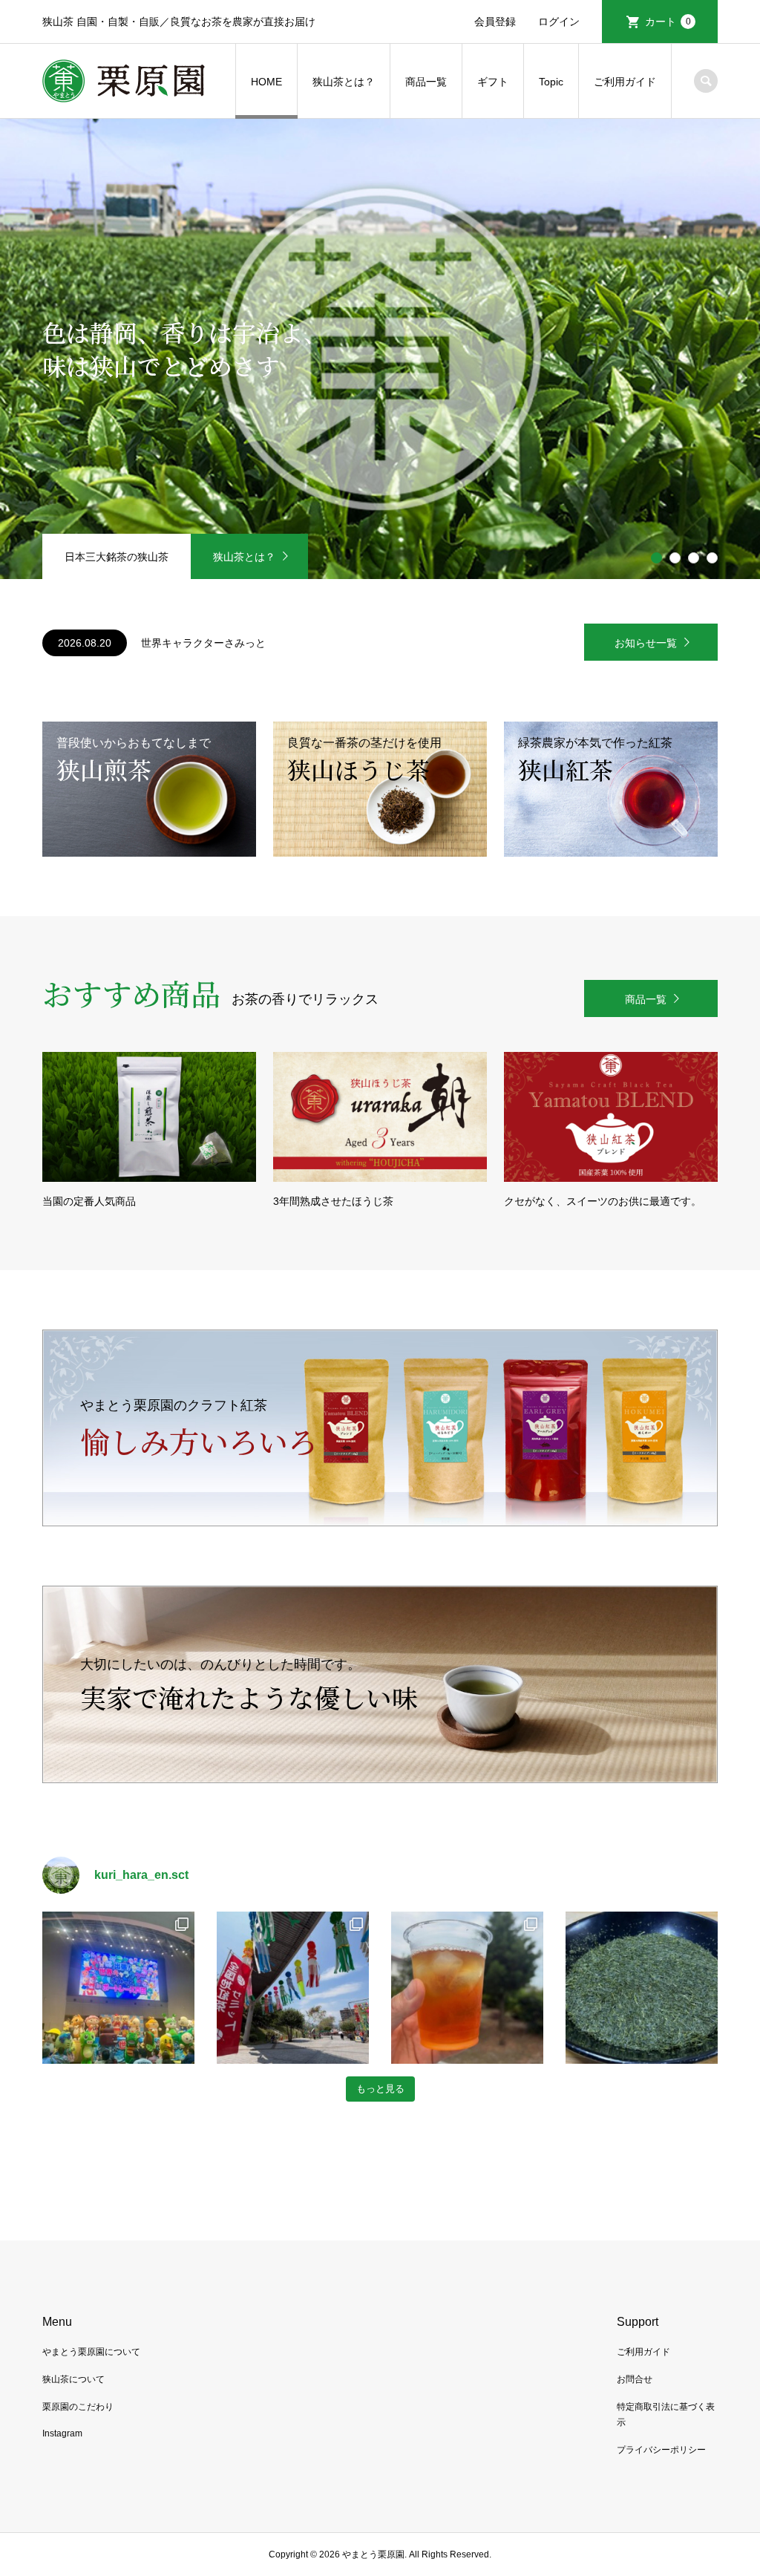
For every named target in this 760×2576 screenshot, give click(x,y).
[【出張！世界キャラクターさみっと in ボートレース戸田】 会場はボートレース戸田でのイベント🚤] (118, 1988)
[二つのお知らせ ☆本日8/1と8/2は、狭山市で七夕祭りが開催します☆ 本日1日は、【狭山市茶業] (467, 1988)
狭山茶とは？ (344, 82)
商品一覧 (426, 82)
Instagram (62, 2433)
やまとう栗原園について (91, 2352)
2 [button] (675, 558)
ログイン (559, 22)
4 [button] (712, 558)
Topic (551, 82)
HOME (266, 82)
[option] (380, 349)
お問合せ (635, 2379)
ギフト (493, 82)
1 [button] (657, 558)
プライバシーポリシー (661, 2450)
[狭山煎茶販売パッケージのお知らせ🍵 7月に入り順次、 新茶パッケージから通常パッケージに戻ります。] (642, 1988)
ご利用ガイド (625, 82)
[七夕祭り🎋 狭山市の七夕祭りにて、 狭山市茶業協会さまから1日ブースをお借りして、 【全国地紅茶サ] (293, 1988)
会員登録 (495, 22)
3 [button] (694, 558)
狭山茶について (73, 2379)
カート (668, 22)
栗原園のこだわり (78, 2407)
